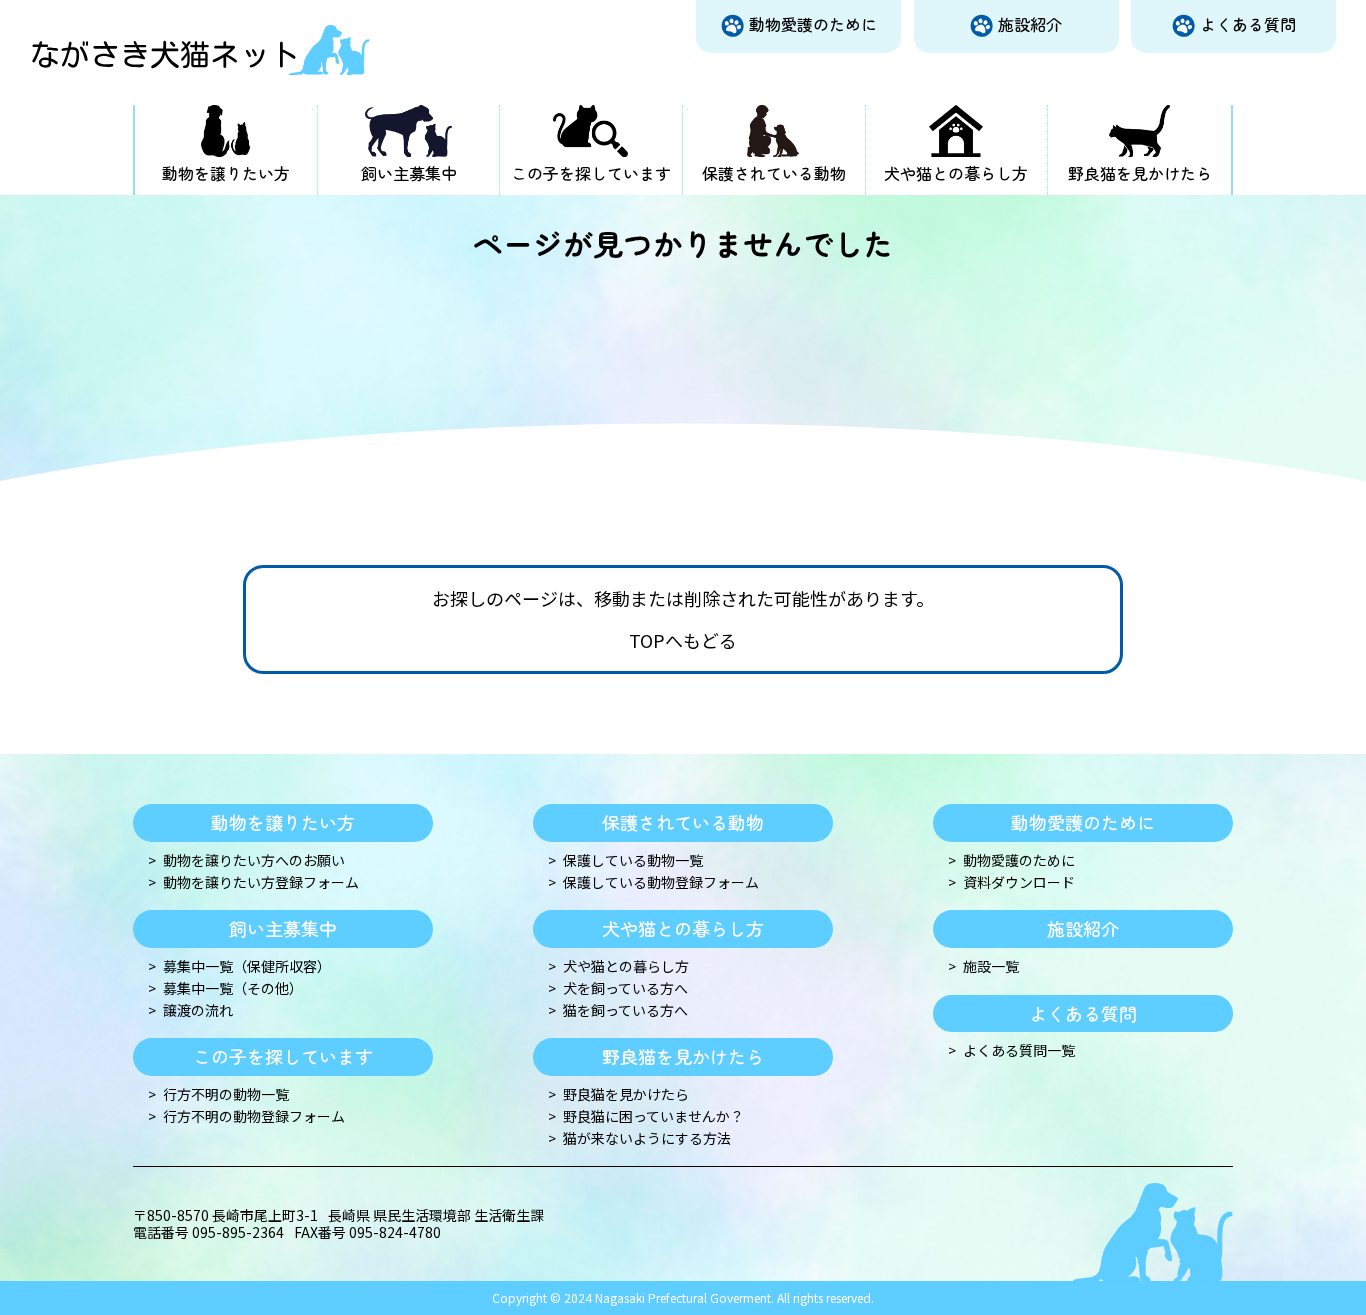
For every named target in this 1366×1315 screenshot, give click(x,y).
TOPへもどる (683, 641)
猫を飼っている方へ (625, 1010)
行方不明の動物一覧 (226, 1094)
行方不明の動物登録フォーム (254, 1116)
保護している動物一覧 (633, 860)
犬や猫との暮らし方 (956, 173)
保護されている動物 (774, 173)
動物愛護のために (813, 24)
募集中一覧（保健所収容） (247, 966)
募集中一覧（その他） (233, 988)
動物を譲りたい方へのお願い (254, 860)
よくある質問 (1248, 24)
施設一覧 (991, 966)
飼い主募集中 (409, 173)
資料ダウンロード (1019, 882)
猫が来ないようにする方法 (647, 1138)
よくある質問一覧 (1019, 1050)
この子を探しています (591, 173)
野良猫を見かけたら (1140, 173)
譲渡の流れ (198, 1010)
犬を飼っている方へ (625, 988)
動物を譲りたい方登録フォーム (261, 882)
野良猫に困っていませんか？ (653, 1116)
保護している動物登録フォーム (661, 882)
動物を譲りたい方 (226, 173)
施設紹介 (1030, 24)
